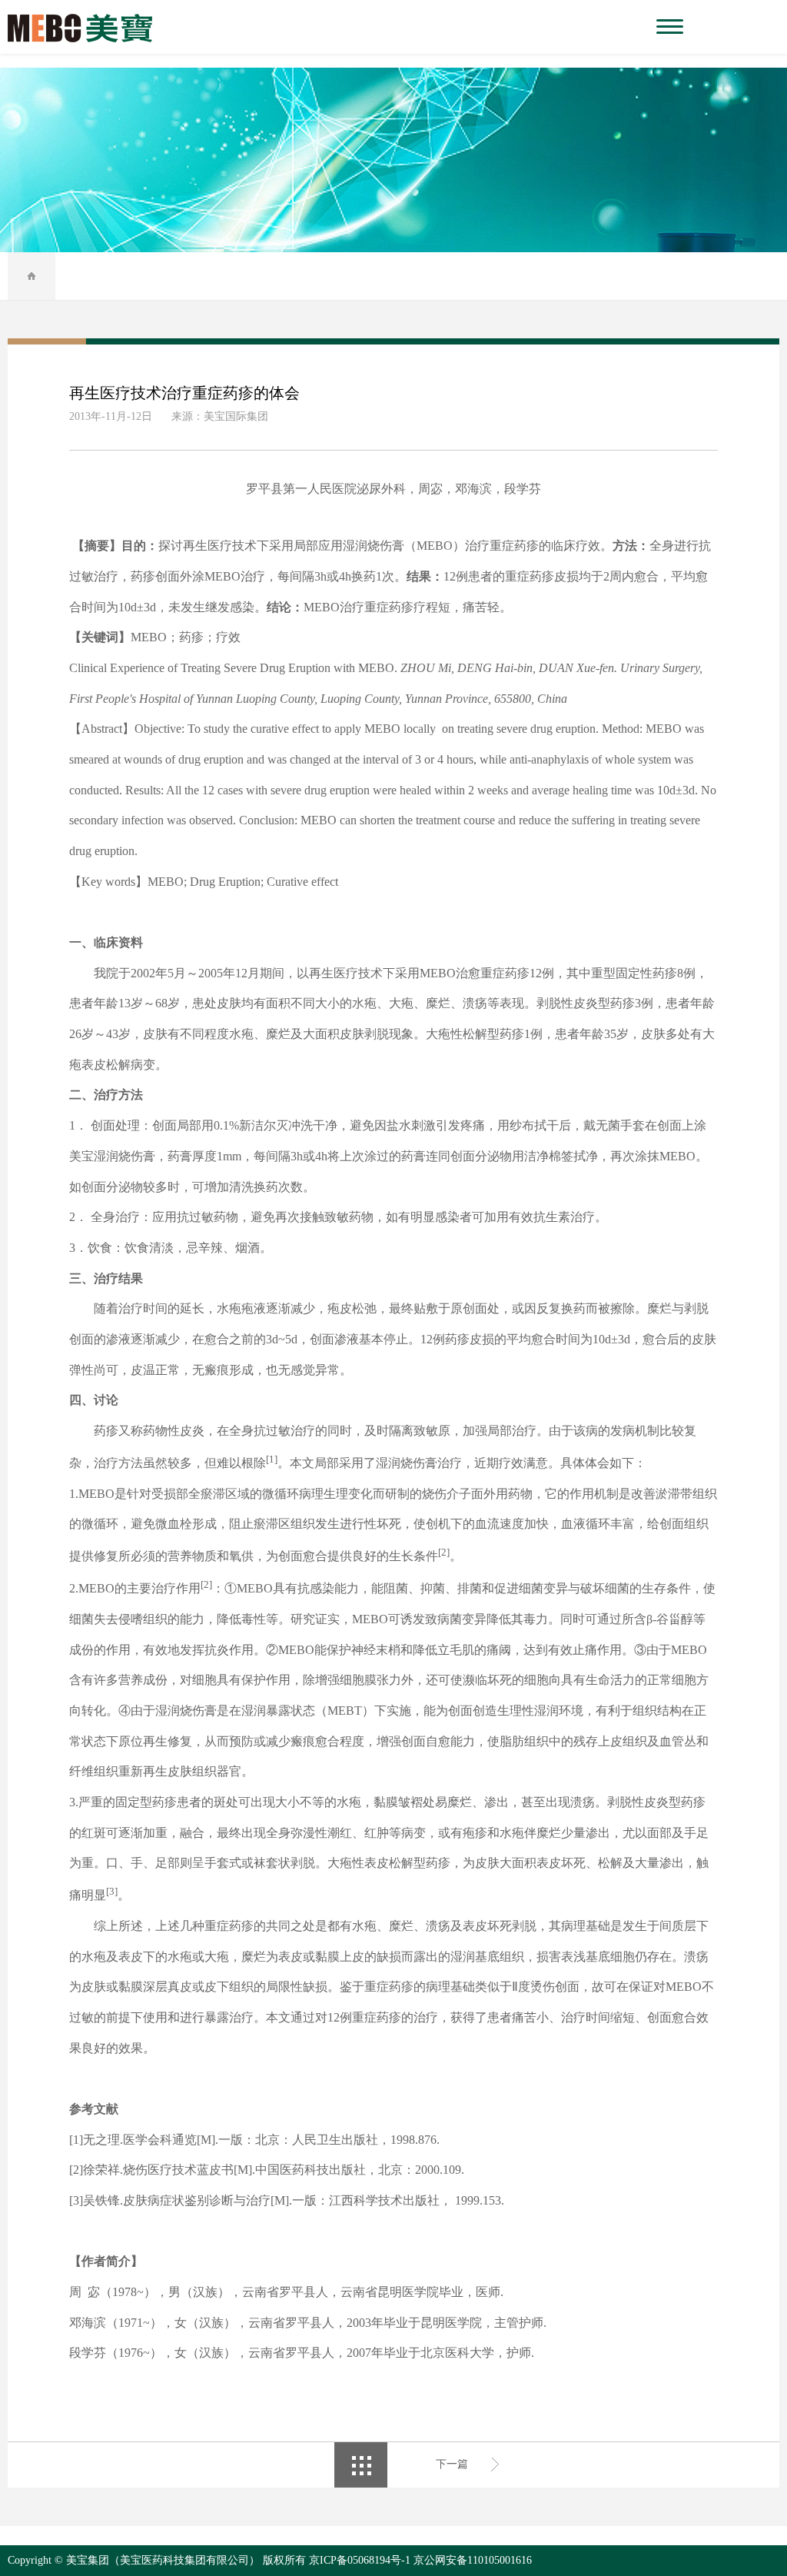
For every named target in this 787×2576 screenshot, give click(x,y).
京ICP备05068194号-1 (360, 2560)
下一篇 (452, 2464)
